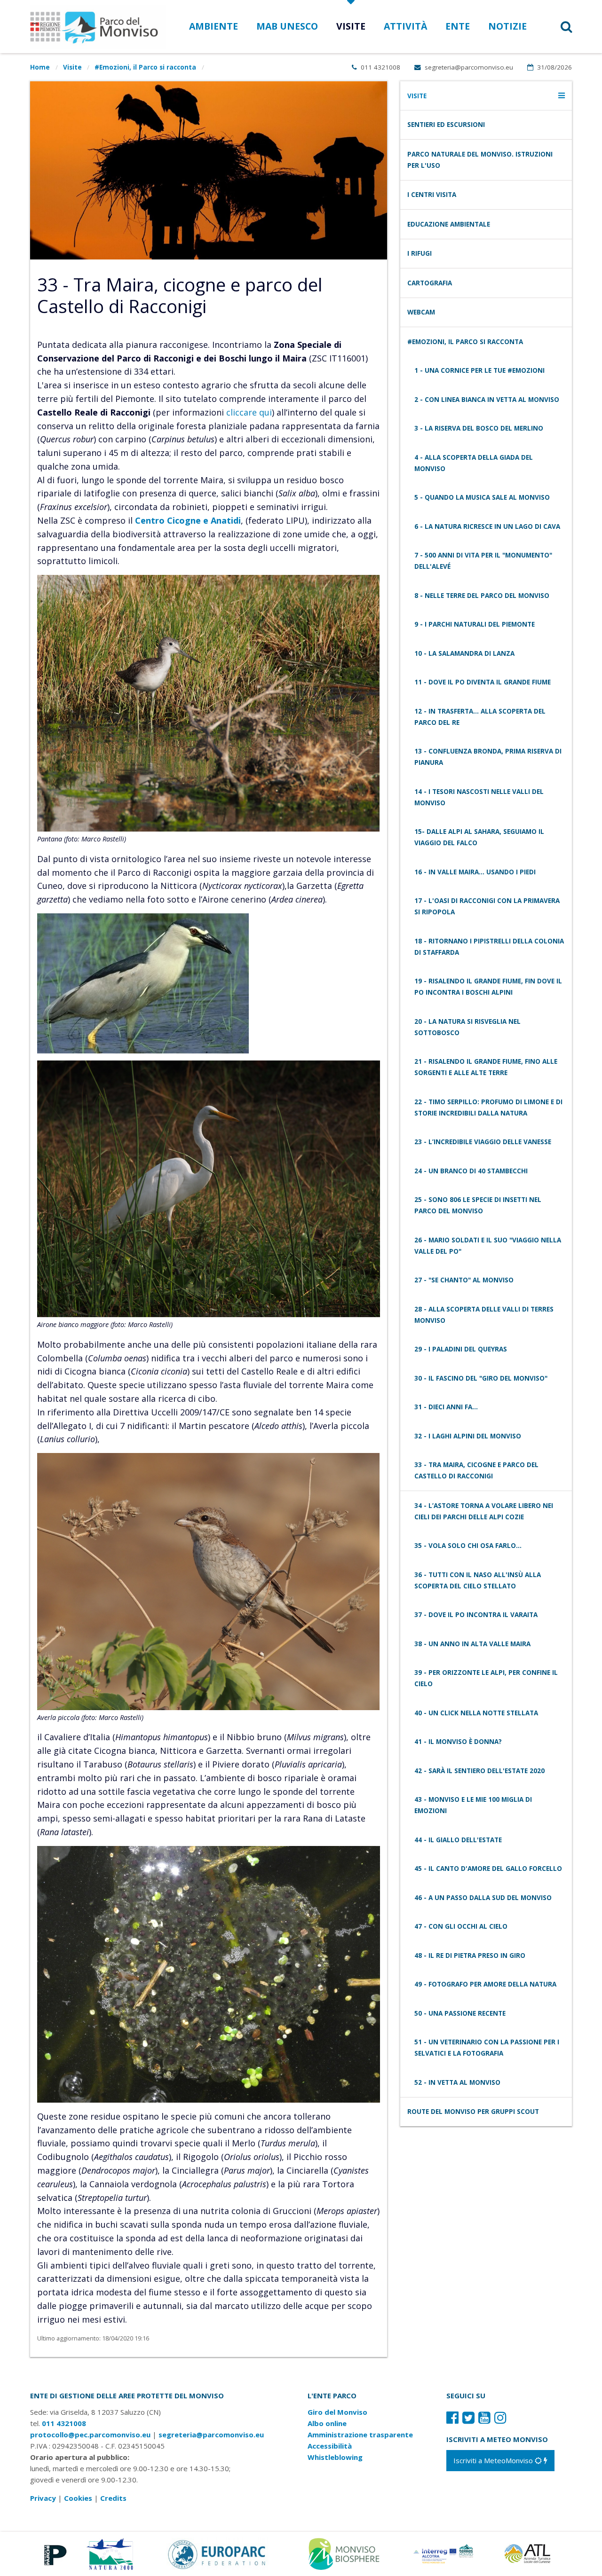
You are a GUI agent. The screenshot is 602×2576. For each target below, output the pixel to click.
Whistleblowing (335, 2457)
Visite (72, 67)
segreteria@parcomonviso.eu (468, 67)
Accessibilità (330, 2446)
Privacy (43, 2498)
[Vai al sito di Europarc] (217, 2553)
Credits (113, 2498)
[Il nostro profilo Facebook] (452, 2417)
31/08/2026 (554, 67)
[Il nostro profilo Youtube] (484, 2417)
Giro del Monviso (337, 2412)
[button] (554, 27)
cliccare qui (249, 412)
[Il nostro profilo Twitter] (468, 2417)
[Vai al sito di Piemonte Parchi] (53, 2553)
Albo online (327, 2423)
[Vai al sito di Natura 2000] (110, 2553)
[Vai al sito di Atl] (531, 2553)
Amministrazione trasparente (360, 2435)
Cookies (78, 2498)
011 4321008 (380, 67)
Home (40, 67)
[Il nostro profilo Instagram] (500, 2417)
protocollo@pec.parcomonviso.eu (90, 2435)
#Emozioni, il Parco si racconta (145, 67)
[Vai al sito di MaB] (345, 2553)
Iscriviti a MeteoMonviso (494, 2460)
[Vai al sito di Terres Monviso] (444, 2553)
